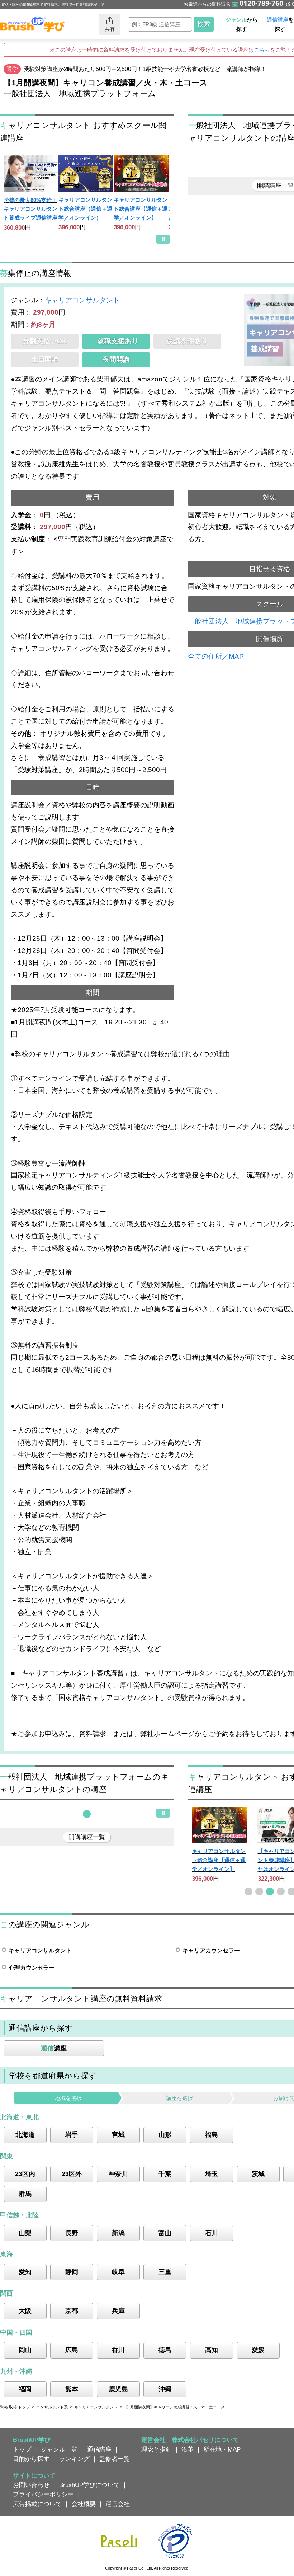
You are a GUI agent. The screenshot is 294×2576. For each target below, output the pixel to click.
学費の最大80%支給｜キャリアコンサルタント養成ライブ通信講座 (30, 209)
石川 (212, 2233)
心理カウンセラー (32, 1968)
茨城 (258, 2174)
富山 (165, 2233)
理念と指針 (157, 2449)
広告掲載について (37, 2504)
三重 (165, 2272)
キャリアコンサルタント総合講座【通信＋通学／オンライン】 (141, 208)
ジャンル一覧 (59, 2449)
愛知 (25, 2272)
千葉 (165, 2174)
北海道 (25, 2135)
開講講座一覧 (87, 1837)
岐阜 (118, 2272)
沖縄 (165, 2389)
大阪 (25, 2311)
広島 (72, 2350)
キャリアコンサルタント (82, 300)
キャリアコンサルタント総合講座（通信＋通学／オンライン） (85, 208)
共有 (110, 29)
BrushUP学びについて (89, 2485)
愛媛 (258, 2350)
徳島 (165, 2350)
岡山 (25, 2350)
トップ (22, 2449)
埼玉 (212, 2174)
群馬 (25, 2194)
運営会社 (118, 2504)
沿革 (188, 2449)
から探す (242, 24)
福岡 (25, 2389)
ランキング (74, 2459)
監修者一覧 (115, 2459)
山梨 (25, 2233)
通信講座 (99, 2449)
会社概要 (84, 2504)
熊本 (72, 2389)
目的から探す (31, 2459)
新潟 (118, 2233)
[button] (87, 1814)
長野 (72, 2233)
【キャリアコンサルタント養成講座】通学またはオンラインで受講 (219, 1860)
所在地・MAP (222, 2449)
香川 (118, 2350)
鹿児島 (118, 2389)
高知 (212, 2350)
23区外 (72, 2174)
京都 (72, 2311)
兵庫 (118, 2311)
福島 (212, 2135)
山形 (165, 2135)
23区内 (25, 2174)
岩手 (72, 2135)
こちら (262, 50)
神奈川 (118, 2174)
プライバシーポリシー (43, 2494)
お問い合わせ (31, 2485)
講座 (54, 2048)
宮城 (118, 2135)
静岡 (72, 2272)
